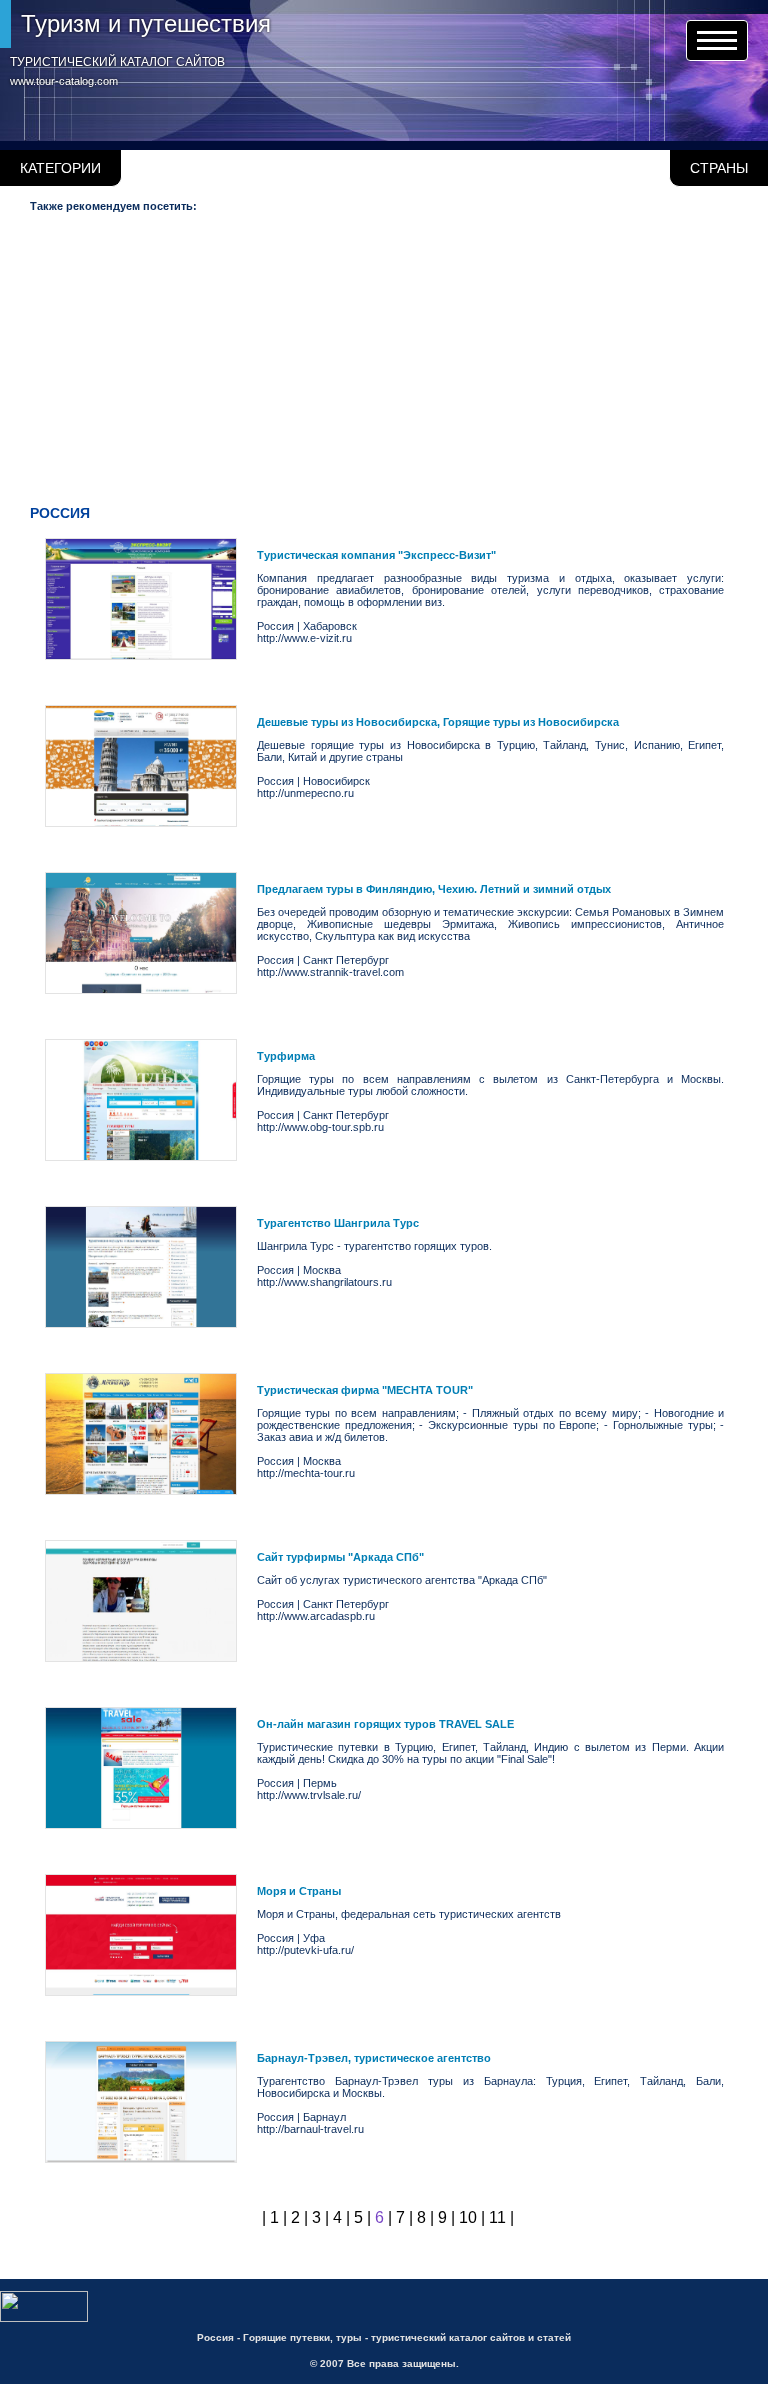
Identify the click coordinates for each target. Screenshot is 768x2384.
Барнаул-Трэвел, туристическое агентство (374, 2058)
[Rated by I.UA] (44, 2318)
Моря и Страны (299, 1891)
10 (468, 2217)
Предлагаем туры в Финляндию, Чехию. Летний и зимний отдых (434, 889)
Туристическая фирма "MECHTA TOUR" (365, 1390)
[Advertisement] (387, 363)
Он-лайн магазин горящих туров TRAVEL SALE (385, 1724)
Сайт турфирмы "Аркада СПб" (340, 1557)
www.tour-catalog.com (64, 81)
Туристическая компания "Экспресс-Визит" (376, 555)
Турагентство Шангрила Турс (338, 1223)
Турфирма (286, 1056)
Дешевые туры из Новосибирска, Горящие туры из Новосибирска (438, 722)
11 (497, 2217)
